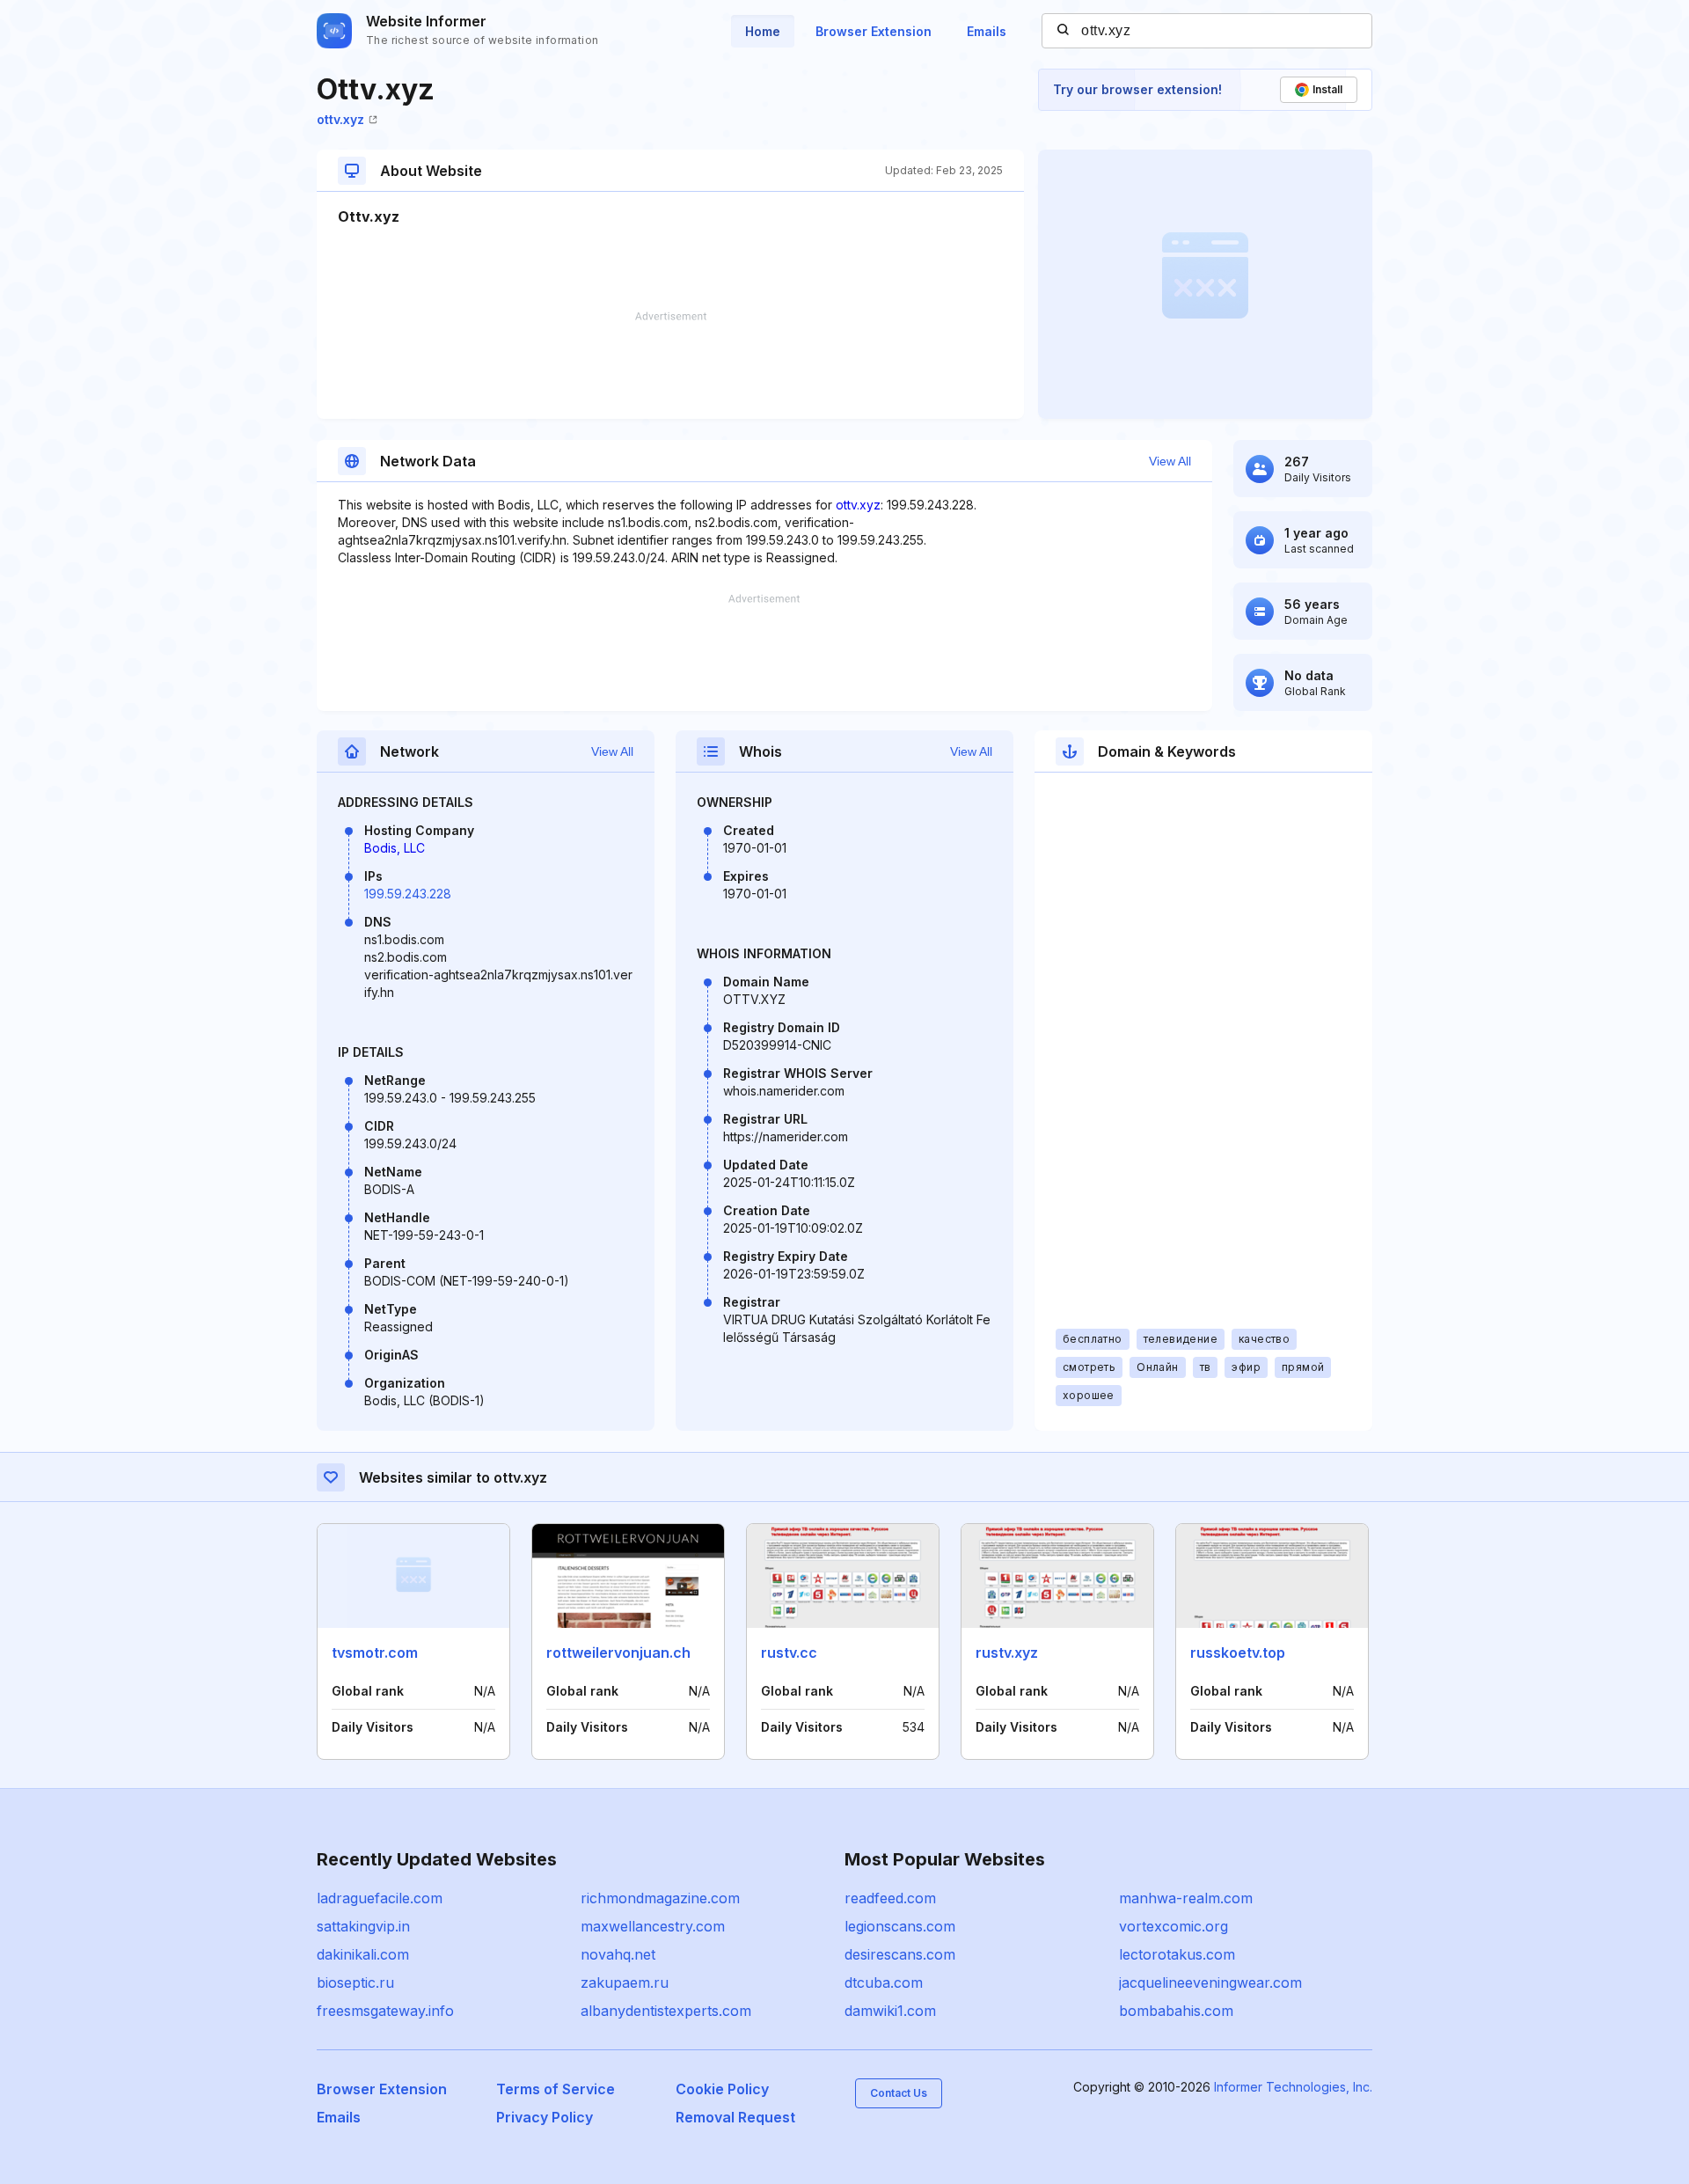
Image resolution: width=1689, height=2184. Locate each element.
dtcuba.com (884, 1982)
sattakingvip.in (363, 1926)
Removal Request (735, 2117)
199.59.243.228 (408, 894)
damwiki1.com (890, 2011)
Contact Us (899, 2093)
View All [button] (1170, 461)
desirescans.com (900, 1954)
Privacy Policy (545, 2117)
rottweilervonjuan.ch (618, 1653)
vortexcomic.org (1174, 1926)
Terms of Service (556, 2089)
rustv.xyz (1007, 1653)
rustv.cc (789, 1653)
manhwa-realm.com (1186, 1898)
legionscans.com (900, 1926)
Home (763, 31)
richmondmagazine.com (660, 1898)
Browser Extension (874, 31)
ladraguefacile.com (380, 1898)
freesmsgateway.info (385, 2011)
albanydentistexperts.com (666, 2011)
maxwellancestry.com (653, 1926)
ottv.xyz (340, 119)
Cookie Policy (722, 2089)
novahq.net (618, 1954)
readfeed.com (890, 1898)
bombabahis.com (1176, 2011)
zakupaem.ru (625, 1982)
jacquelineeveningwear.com (1210, 1982)
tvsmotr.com (375, 1653)
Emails (987, 31)
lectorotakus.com (1177, 1954)
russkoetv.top (1238, 1653)
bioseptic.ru (355, 1982)
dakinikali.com (363, 1954)
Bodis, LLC (395, 848)
